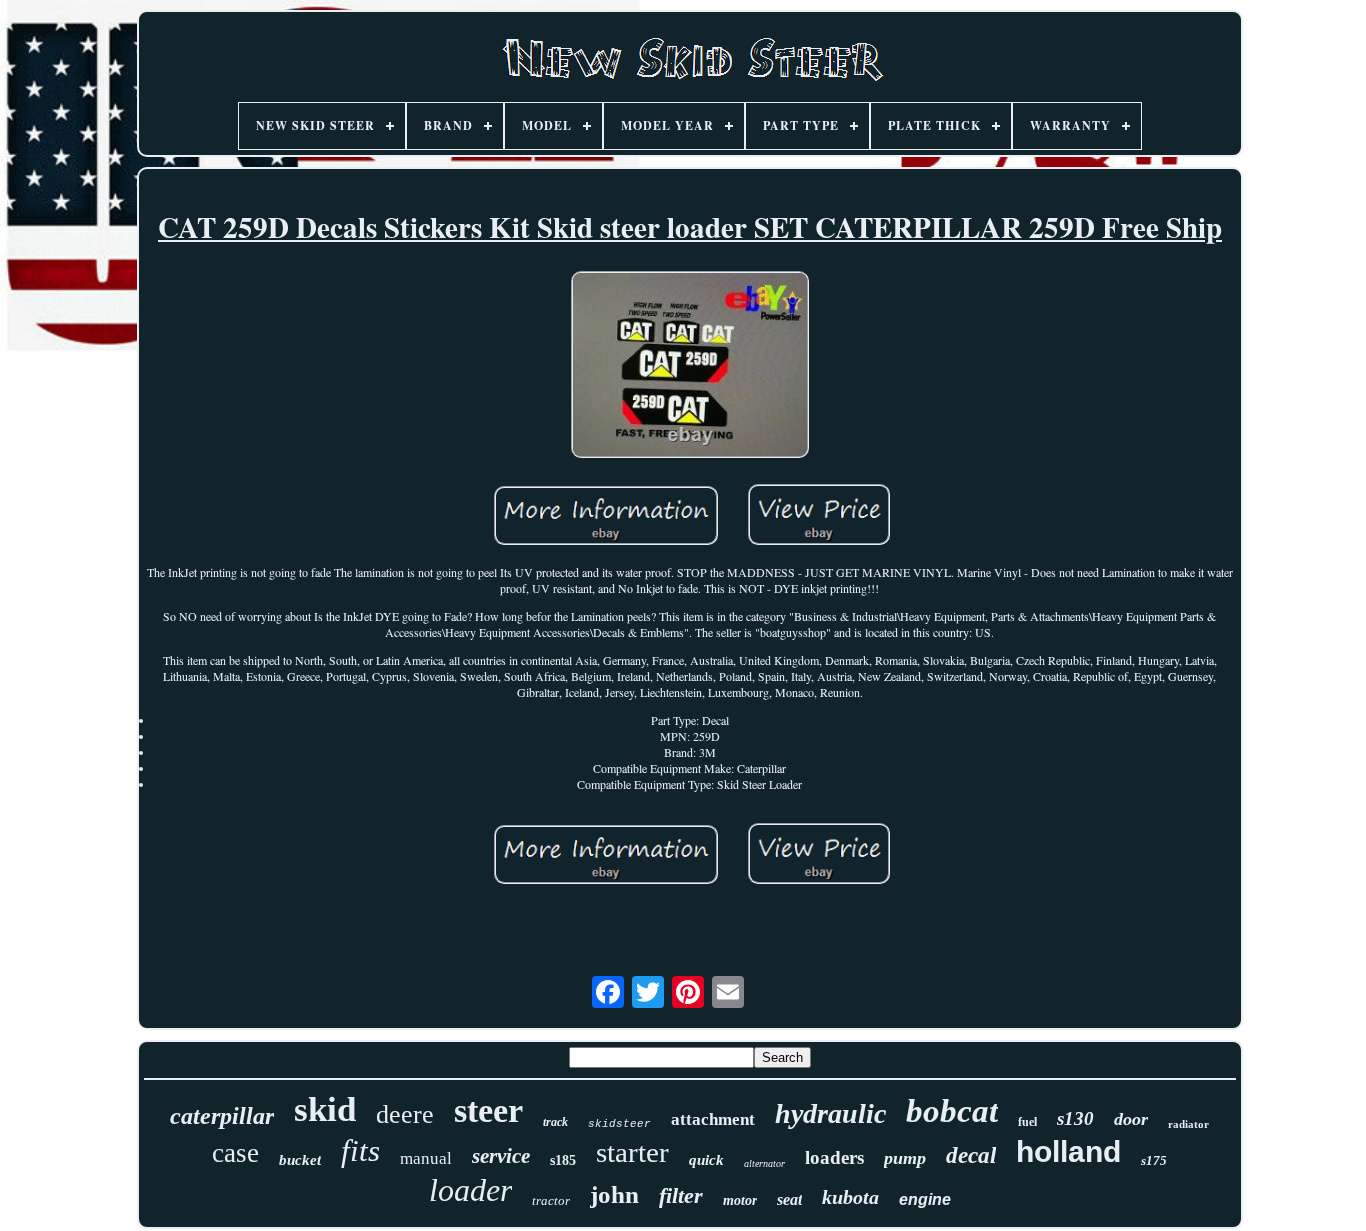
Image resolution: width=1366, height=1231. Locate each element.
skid (325, 1109)
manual (426, 1158)
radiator (1188, 1124)
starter (632, 1152)
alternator (764, 1163)
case (235, 1153)
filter (681, 1195)
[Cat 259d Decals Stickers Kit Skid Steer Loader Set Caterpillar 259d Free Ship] (690, 366)
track (555, 1122)
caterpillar (222, 1116)
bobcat (952, 1111)
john (614, 1194)
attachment (713, 1119)
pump (905, 1158)
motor (740, 1200)
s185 (563, 1160)
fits (360, 1150)
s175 (1154, 1160)
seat (789, 1199)
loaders (834, 1157)
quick (706, 1160)
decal (971, 1155)
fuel (1027, 1122)
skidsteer (619, 1124)
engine (925, 1199)
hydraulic (830, 1113)
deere (405, 1114)
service (501, 1156)
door (1131, 1119)
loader (470, 1190)
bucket (300, 1160)
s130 (1075, 1118)
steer (488, 1110)
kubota (850, 1197)
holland (1068, 1151)
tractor (551, 1200)
